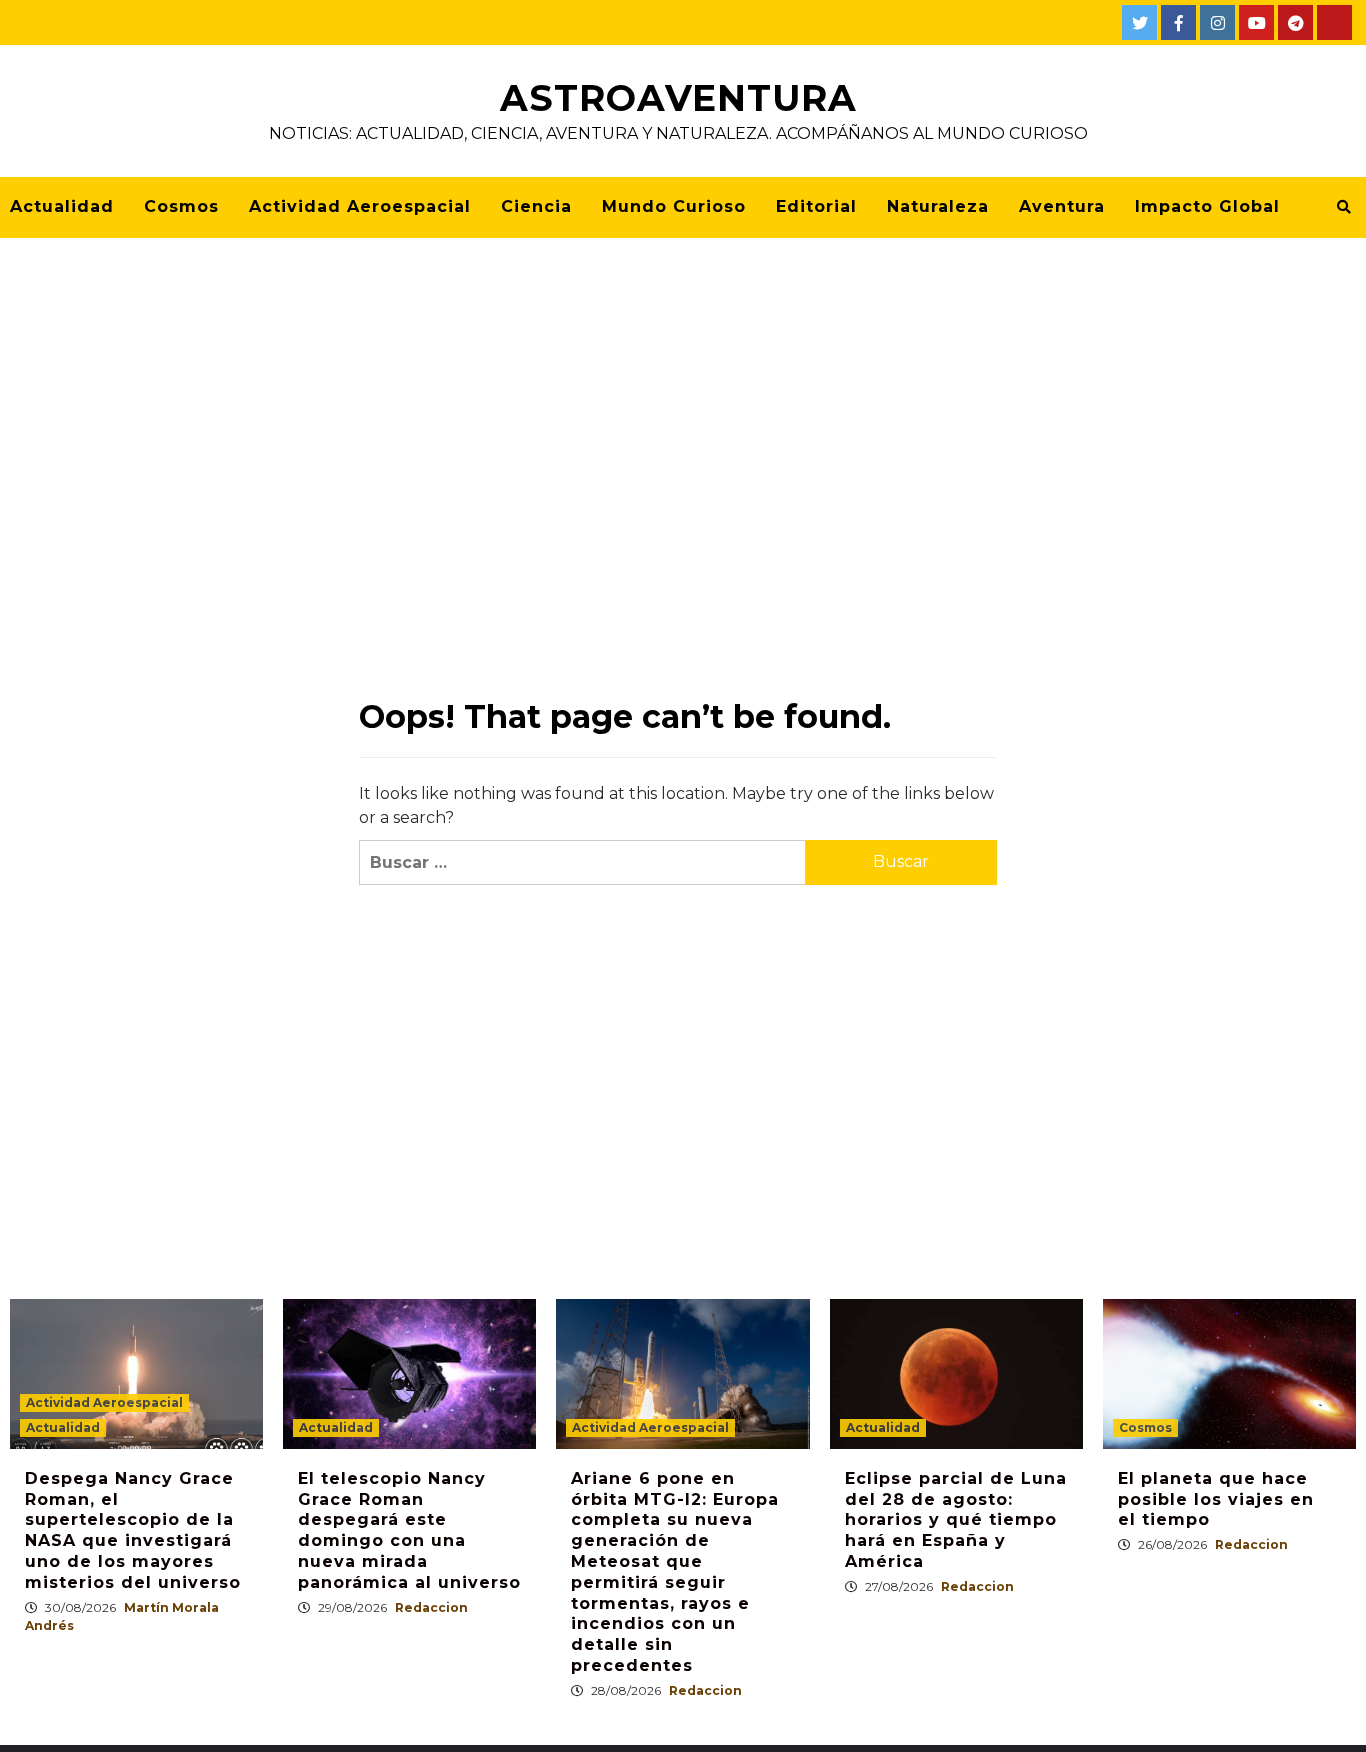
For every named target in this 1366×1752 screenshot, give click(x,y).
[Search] (1343, 207)
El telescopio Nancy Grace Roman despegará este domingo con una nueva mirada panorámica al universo (409, 1530)
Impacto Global (1207, 206)
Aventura (1062, 206)
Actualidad (62, 206)
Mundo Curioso (674, 206)
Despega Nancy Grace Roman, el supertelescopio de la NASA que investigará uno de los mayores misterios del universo (133, 1530)
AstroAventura (678, 98)
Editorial (816, 206)
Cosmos (181, 206)
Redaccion (431, 1607)
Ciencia (536, 206)
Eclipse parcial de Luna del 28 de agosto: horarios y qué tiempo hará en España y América (956, 1520)
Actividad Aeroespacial (360, 206)
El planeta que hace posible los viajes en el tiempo (1216, 1499)
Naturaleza (938, 206)
